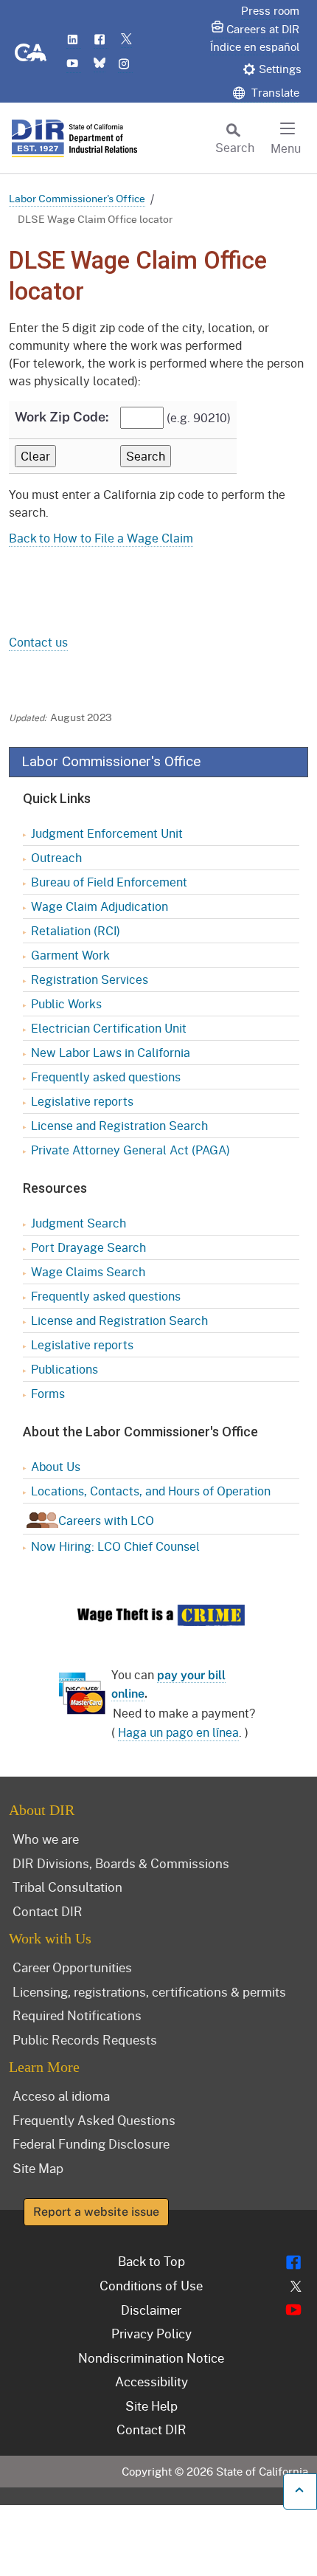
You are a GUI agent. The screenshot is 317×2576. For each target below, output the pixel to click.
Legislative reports (82, 1101)
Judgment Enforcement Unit (107, 833)
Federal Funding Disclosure (91, 2143)
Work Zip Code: (62, 417)
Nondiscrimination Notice (151, 2358)
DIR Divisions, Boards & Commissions (121, 1863)
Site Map (38, 2168)
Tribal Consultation (67, 1887)
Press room (270, 10)
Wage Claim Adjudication (100, 906)
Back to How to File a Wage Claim (101, 538)
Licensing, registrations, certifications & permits (149, 1991)
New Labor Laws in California (111, 1052)
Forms (48, 1393)
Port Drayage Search (88, 1247)
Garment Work (70, 955)
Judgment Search (79, 1223)
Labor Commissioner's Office (77, 198)
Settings (280, 69)
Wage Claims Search (88, 1271)
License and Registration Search (119, 1125)
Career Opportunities (72, 1967)
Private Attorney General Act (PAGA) (130, 1150)
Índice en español (255, 47)
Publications (65, 1369)
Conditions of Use (151, 2285)
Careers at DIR (263, 29)
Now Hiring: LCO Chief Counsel (115, 1546)
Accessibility (151, 2381)
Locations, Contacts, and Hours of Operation (151, 1491)
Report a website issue (96, 2212)
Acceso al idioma (61, 2095)
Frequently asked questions (106, 1077)
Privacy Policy (151, 2333)
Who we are (46, 1839)
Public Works (66, 1003)
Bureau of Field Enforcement (109, 882)
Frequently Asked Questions (94, 2120)
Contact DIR (48, 1911)
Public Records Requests (85, 2039)
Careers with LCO (106, 1520)
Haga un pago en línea (178, 1732)
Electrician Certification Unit (109, 1028)
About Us (56, 1466)
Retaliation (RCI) (76, 930)
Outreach (56, 857)
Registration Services (90, 979)
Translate (274, 92)
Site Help (151, 2405)
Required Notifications (77, 2015)
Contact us (38, 642)
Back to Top (151, 2261)
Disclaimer (151, 2310)
